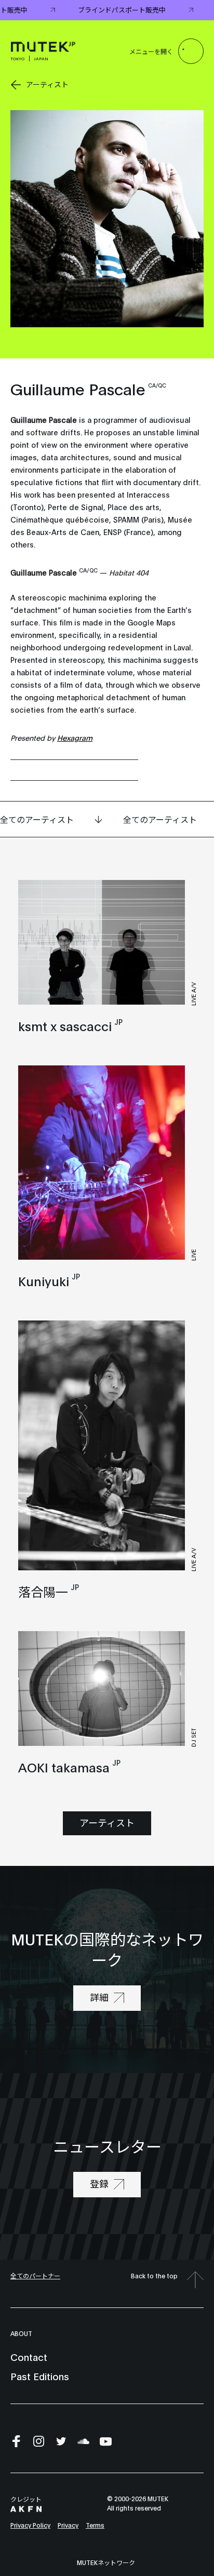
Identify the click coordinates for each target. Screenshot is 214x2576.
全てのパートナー (35, 2275)
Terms (95, 2525)
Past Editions (40, 2376)
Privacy (68, 2525)
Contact (29, 2357)
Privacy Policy (30, 2525)
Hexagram (75, 737)
